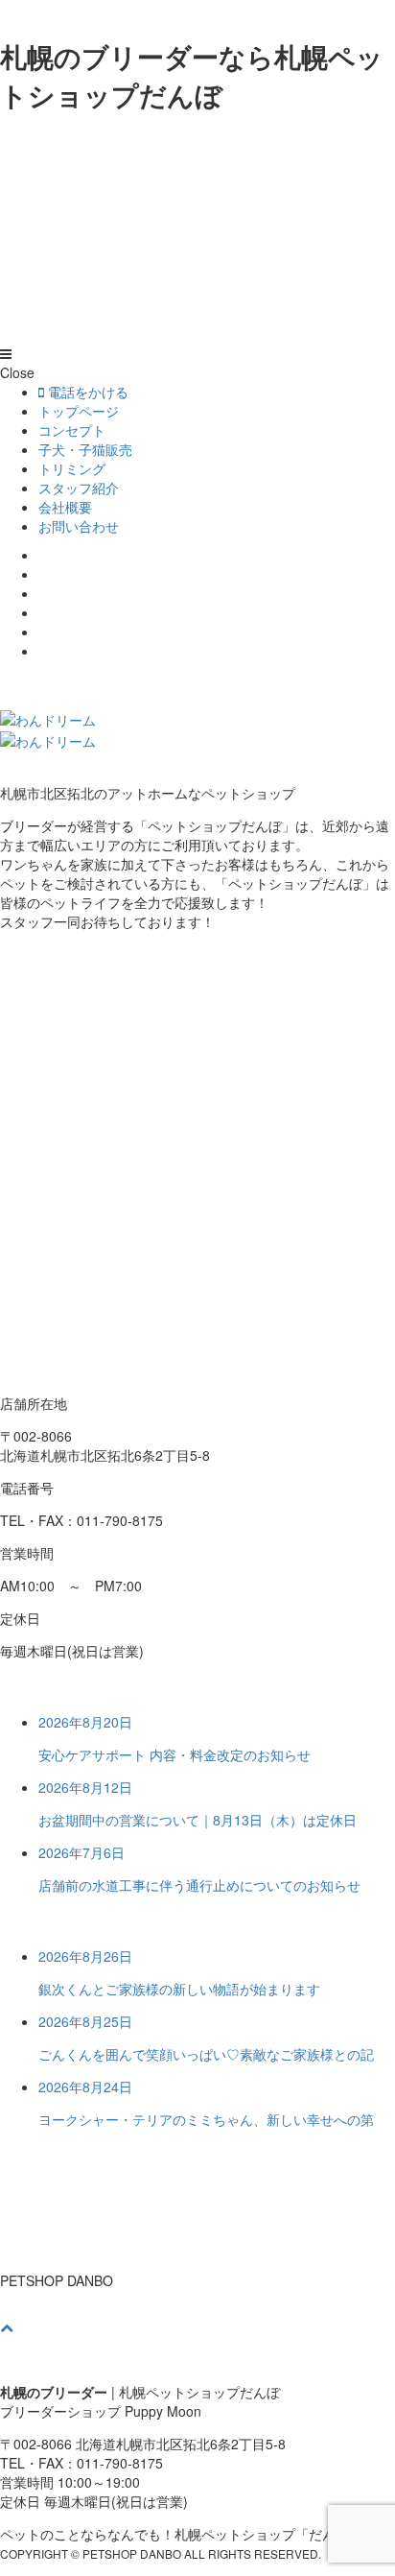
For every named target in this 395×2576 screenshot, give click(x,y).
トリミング (72, 468)
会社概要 (65, 507)
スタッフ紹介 (79, 488)
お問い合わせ (79, 526)
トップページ (79, 411)
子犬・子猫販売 (85, 449)
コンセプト (72, 430)
